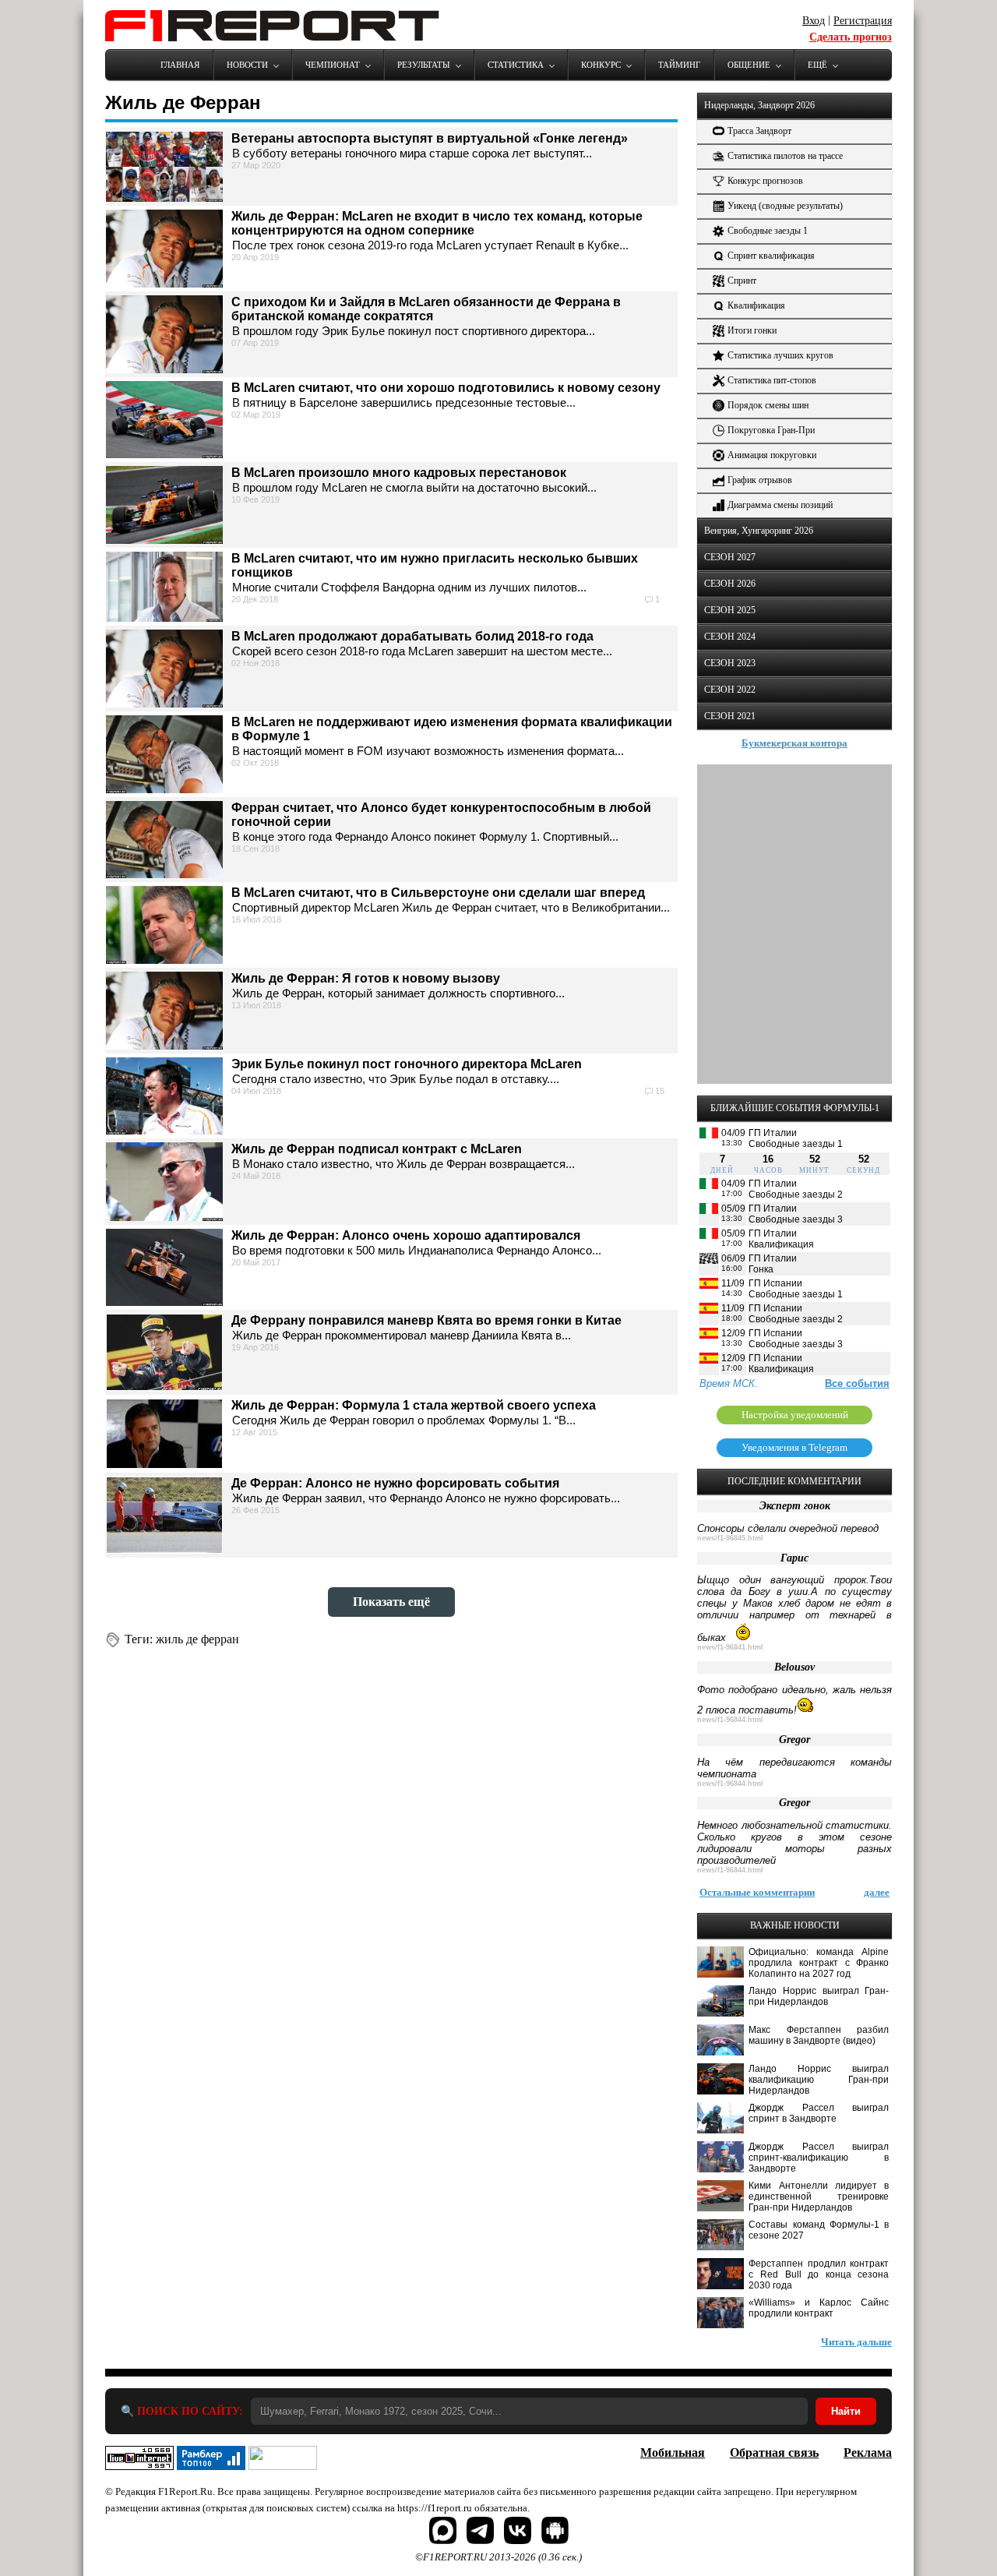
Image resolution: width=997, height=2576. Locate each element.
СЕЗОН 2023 (730, 663)
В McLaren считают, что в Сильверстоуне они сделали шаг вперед (438, 893)
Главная (180, 65)
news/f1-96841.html (730, 1647)
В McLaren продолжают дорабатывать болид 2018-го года (412, 636)
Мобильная (673, 2452)
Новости (247, 65)
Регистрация (863, 21)
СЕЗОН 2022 (730, 690)
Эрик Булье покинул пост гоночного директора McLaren (407, 1064)
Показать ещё (391, 1602)
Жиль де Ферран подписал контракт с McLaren (377, 1149)
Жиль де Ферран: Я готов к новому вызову (366, 978)
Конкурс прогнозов (765, 181)
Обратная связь (774, 2452)
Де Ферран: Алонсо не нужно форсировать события (395, 1483)
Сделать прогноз (851, 37)
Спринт (742, 281)
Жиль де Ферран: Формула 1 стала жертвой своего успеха (414, 1405)
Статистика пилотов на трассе (785, 156)
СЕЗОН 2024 (730, 637)
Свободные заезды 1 (768, 231)
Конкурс (601, 65)
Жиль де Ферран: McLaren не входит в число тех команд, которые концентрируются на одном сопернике (437, 223)
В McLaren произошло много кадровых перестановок (399, 473)
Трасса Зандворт (759, 131)
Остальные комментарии (757, 1892)
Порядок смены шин (768, 405)
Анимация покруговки (772, 455)
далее (877, 1892)
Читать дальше (856, 2342)
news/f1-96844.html (730, 1720)
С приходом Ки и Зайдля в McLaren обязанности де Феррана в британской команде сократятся (426, 309)
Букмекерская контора (794, 743)
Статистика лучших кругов (780, 355)
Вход (814, 21)
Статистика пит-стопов (772, 380)
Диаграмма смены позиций (780, 505)
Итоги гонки (752, 330)
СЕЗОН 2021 (730, 716)
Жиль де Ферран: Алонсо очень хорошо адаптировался (406, 1235)
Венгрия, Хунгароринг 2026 (759, 531)
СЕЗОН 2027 (730, 557)
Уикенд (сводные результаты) (785, 206)
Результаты (424, 65)
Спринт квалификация (771, 256)
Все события (857, 1383)
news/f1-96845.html (730, 1538)
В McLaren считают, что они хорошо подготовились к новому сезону (446, 388)
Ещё (817, 65)
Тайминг (679, 65)
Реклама (868, 2452)
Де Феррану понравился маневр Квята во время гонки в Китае (426, 1320)
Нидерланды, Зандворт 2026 (759, 105)
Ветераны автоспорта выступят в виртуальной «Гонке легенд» (430, 138)
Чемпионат (333, 65)
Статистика (516, 65)
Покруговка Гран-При (771, 430)
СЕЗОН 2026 (730, 584)
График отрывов (760, 480)
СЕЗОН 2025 (730, 610)
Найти (846, 2411)
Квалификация (756, 305)
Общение (749, 65)
